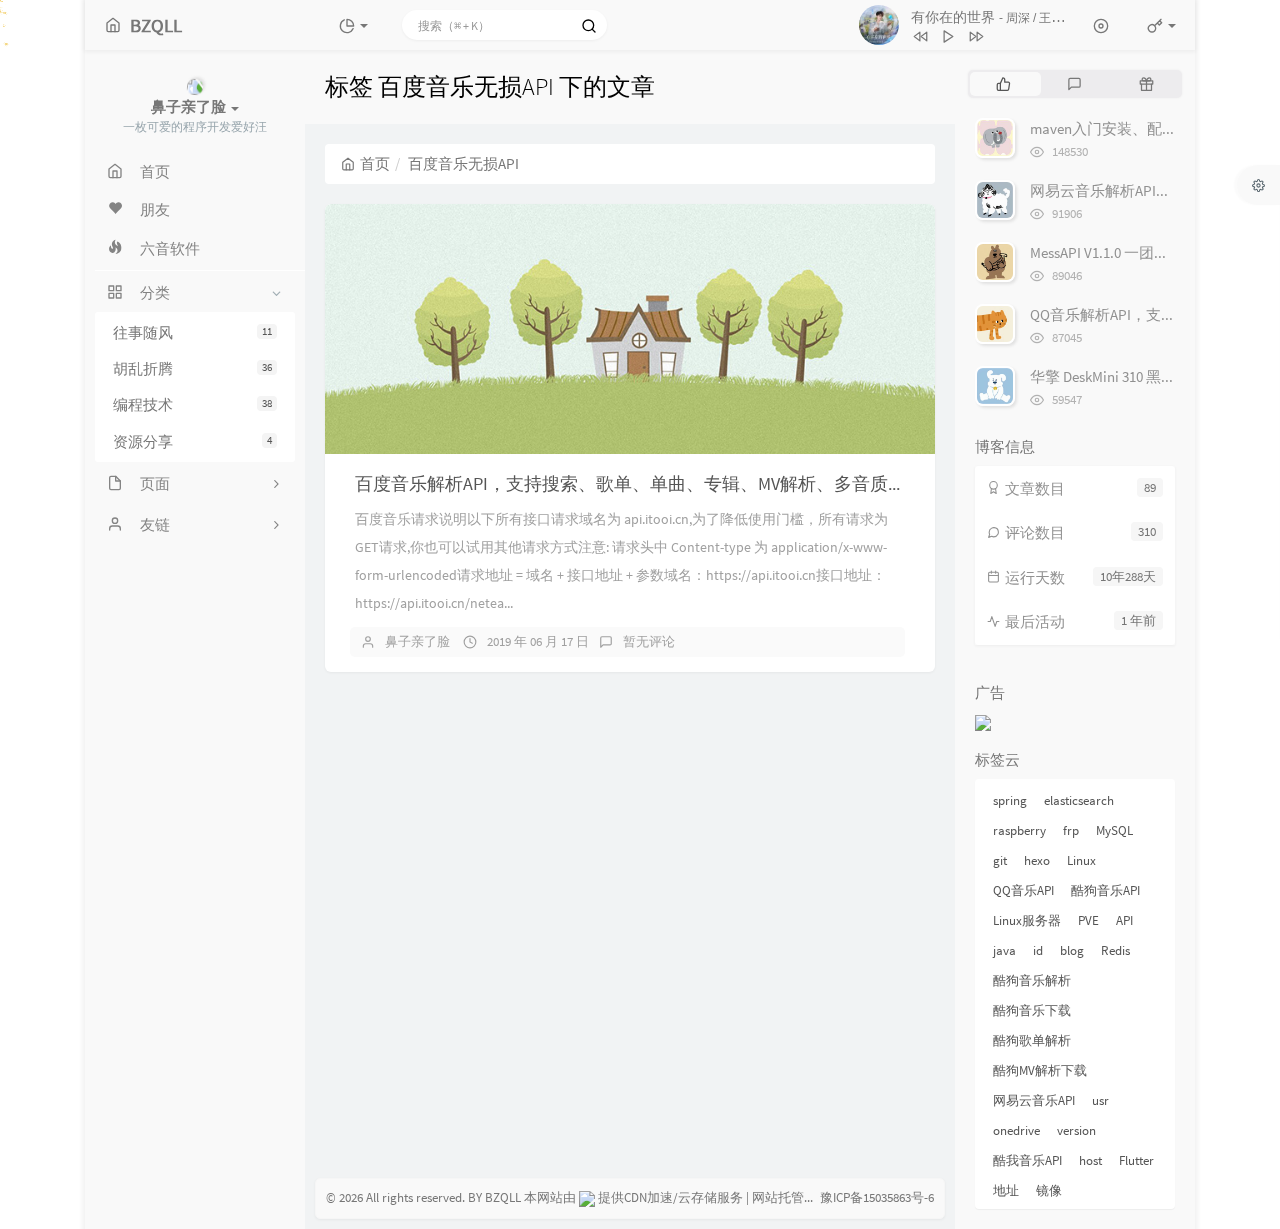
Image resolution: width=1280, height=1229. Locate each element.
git (1000, 860)
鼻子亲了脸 (417, 641)
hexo (1037, 860)
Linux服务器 (1027, 920)
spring (1010, 800)
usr (1100, 1100)
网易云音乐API (1034, 1100)
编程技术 (192, 405)
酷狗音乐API (1105, 890)
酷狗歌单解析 (1032, 1040)
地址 (1006, 1190)
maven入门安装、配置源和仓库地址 (1148, 128)
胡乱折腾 (192, 368)
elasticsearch (1079, 800)
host (1090, 1160)
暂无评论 (649, 641)
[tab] (1003, 84)
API (1124, 920)
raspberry (1019, 830)
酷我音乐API (1027, 1160)
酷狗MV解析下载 (1040, 1070)
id (1038, 950)
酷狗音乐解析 (1032, 980)
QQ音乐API (1023, 890)
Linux (1081, 860)
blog (1072, 950)
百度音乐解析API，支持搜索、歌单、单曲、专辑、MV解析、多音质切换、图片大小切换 (702, 483)
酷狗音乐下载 (1032, 1010)
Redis (1115, 950)
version (1076, 1130)
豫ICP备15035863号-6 (877, 1197)
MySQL (1114, 830)
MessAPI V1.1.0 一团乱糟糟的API (1132, 252)
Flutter (1136, 1160)
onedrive (1016, 1130)
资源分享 (192, 441)
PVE (1088, 920)
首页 (375, 163)
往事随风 (192, 332)
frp (1071, 830)
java (1004, 950)
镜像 (1049, 1190)
